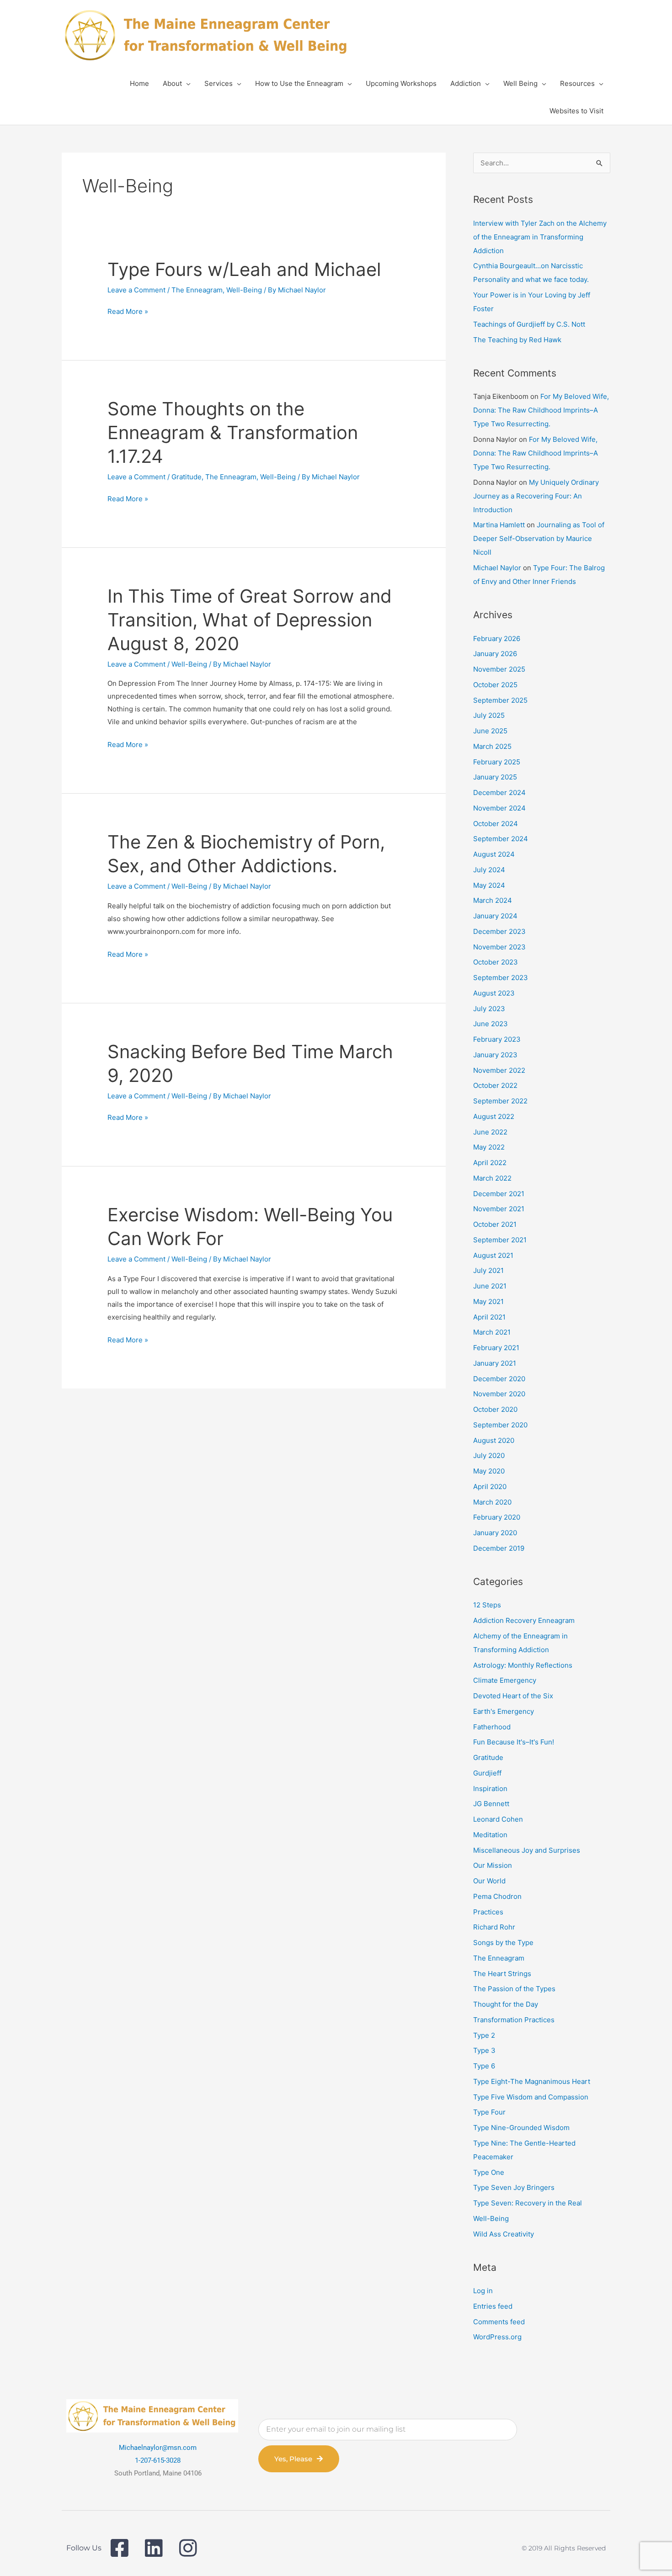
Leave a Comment (136, 290)
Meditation (490, 1835)
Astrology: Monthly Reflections (523, 1665)
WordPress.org (497, 2337)
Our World (489, 1881)
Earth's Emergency (504, 1711)
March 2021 (492, 1332)
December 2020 (499, 1379)
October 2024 (496, 824)
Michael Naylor (497, 568)
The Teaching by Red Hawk (517, 340)
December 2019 (499, 1548)
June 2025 (490, 731)
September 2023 (501, 978)
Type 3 (484, 2050)
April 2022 (490, 1163)
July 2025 (489, 715)
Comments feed (499, 2322)
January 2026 (495, 654)
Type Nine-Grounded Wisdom (521, 2128)
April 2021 (489, 1317)
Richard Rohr (494, 1927)
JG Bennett (491, 1804)
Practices (488, 1912)
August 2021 (493, 1255)
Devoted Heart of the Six (513, 1696)
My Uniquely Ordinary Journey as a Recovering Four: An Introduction (536, 496)
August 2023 (494, 993)
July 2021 (488, 1270)
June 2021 (490, 1286)
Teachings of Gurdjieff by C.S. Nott (529, 324)
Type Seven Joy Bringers (514, 2187)
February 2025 (497, 762)
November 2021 (499, 1209)
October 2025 (495, 685)
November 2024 (499, 808)
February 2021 (496, 1348)
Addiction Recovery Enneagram (524, 1620)
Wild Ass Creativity (504, 2234)
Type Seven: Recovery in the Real (528, 2203)
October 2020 (495, 1409)
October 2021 (495, 1224)
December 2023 (499, 931)
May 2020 (489, 1471)
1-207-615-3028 (158, 2460)
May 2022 (489, 1147)
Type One (489, 2172)
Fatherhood (492, 1727)
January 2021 (495, 1363)
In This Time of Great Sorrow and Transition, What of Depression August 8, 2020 (250, 620)
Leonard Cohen (498, 1819)
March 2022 (492, 1178)
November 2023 (499, 947)
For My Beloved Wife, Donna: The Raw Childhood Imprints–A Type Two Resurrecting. (541, 410)
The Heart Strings (502, 1974)
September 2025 (500, 700)
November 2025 (499, 669)
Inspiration (490, 1789)
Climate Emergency (505, 1680)
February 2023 (497, 1039)
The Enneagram (197, 290)
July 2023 (489, 1009)
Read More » (128, 312)
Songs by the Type (503, 1943)
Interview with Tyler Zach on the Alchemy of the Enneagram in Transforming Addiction (540, 237)
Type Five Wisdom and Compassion (531, 2097)
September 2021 (500, 1240)
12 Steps (487, 1605)
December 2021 (499, 1194)
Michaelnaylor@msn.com (158, 2448)
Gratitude (187, 477)
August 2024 (494, 854)
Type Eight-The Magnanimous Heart (532, 2081)
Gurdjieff (487, 1773)
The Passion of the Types (514, 1989)
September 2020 (500, 1425)
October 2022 (495, 1085)
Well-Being (244, 290)
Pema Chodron (497, 1896)
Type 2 (484, 2035)
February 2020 (497, 1517)
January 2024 (495, 916)
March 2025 (492, 746)
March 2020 (492, 1502)
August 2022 (494, 1116)
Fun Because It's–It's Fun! (514, 1742)
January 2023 (495, 1055)
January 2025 (495, 777)
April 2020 (490, 1487)
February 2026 (497, 639)
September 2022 (500, 1101)
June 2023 (491, 1024)
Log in (483, 2291)
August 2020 (494, 1440)
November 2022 (499, 1070)
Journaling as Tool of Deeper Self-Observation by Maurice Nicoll (539, 538)
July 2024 (489, 870)
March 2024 (493, 900)
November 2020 (499, 1394)
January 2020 (495, 1533)
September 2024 (501, 839)
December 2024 (499, 792)
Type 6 (484, 2066)
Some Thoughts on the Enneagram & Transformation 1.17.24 (233, 432)
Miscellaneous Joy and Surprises (527, 1850)
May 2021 (488, 1301)
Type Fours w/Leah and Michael (244, 269)
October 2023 (496, 962)
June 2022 (490, 1132)
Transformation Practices (514, 2020)
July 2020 (489, 1455)
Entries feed (493, 2306)
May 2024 (489, 885)
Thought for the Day (506, 2004)
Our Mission (493, 1865)
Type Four (489, 2112)
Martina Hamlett (499, 525)
